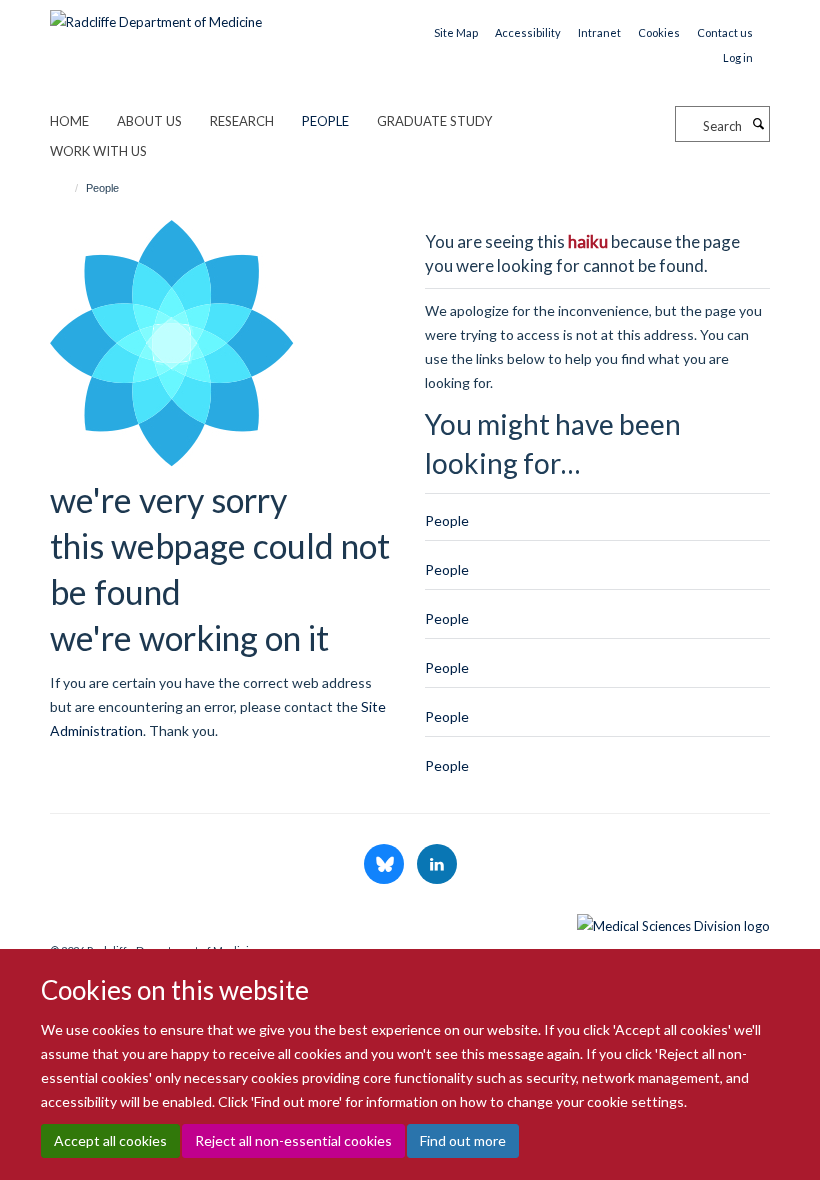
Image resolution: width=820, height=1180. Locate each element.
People (325, 121)
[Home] (67, 188)
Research (242, 121)
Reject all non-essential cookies (293, 1140)
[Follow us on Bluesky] (385, 865)
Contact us (725, 32)
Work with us (98, 151)
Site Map (456, 32)
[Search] (758, 124)
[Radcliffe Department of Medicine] (156, 15)
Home (69, 121)
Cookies (659, 32)
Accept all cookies (110, 1140)
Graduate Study (434, 121)
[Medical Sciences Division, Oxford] (410, 921)
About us (149, 121)
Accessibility (528, 32)
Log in (738, 57)
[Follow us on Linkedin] (437, 865)
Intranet (599, 32)
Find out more (463, 1140)
